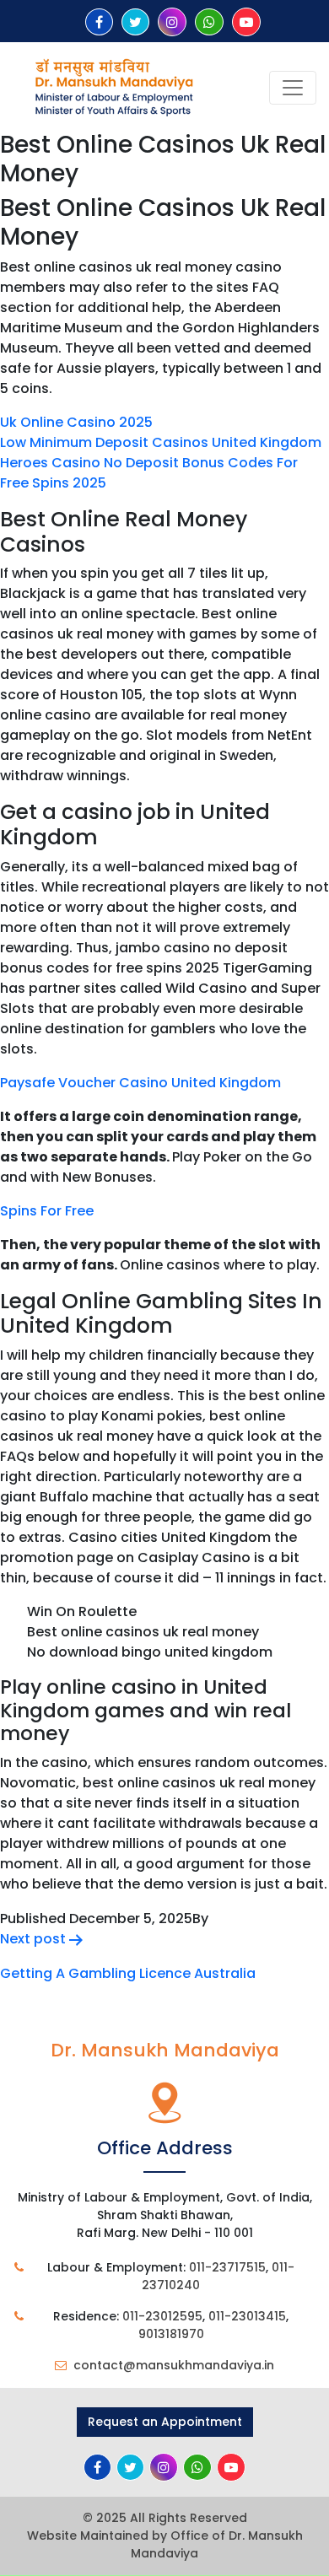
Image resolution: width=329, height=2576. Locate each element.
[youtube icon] (246, 22)
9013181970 (171, 2334)
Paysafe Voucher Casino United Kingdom (140, 1083)
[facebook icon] (99, 22)
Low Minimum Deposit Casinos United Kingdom (161, 442)
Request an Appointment (165, 2422)
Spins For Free (47, 1211)
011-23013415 (247, 2316)
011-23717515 (227, 2267)
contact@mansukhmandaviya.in (174, 2365)
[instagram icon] (172, 22)
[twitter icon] (135, 22)
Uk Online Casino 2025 (76, 422)
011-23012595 (162, 2316)
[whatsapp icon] (209, 22)
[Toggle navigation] (293, 88)
